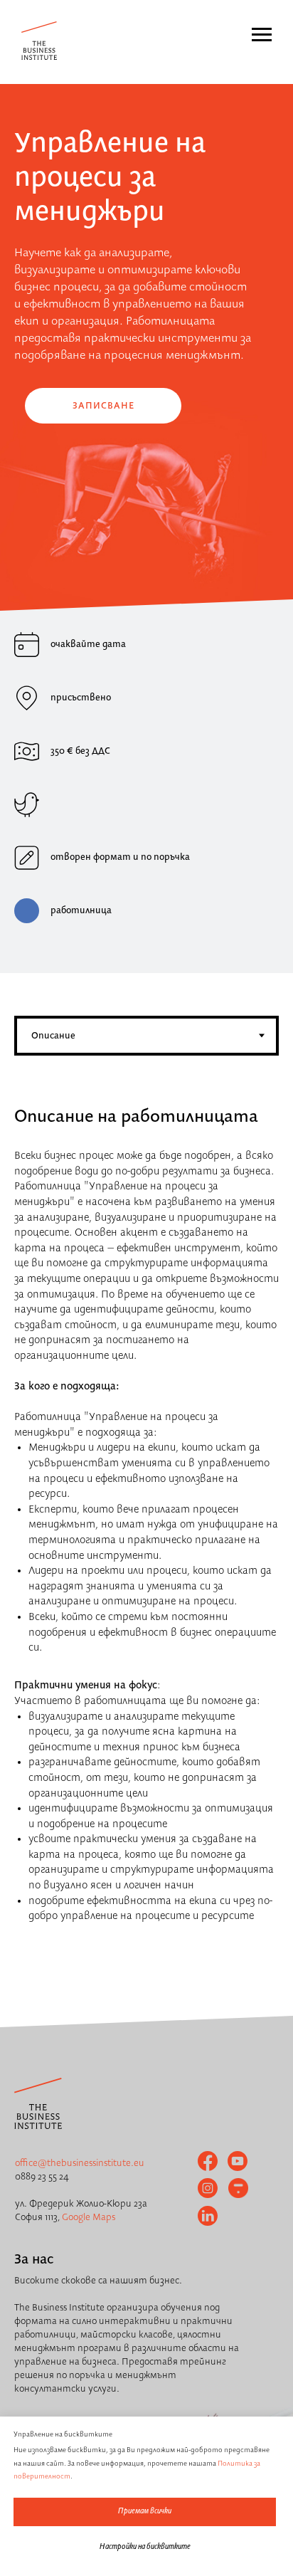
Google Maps (89, 2217)
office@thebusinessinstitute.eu (80, 2163)
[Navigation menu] (262, 35)
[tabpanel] (146, 1094)
